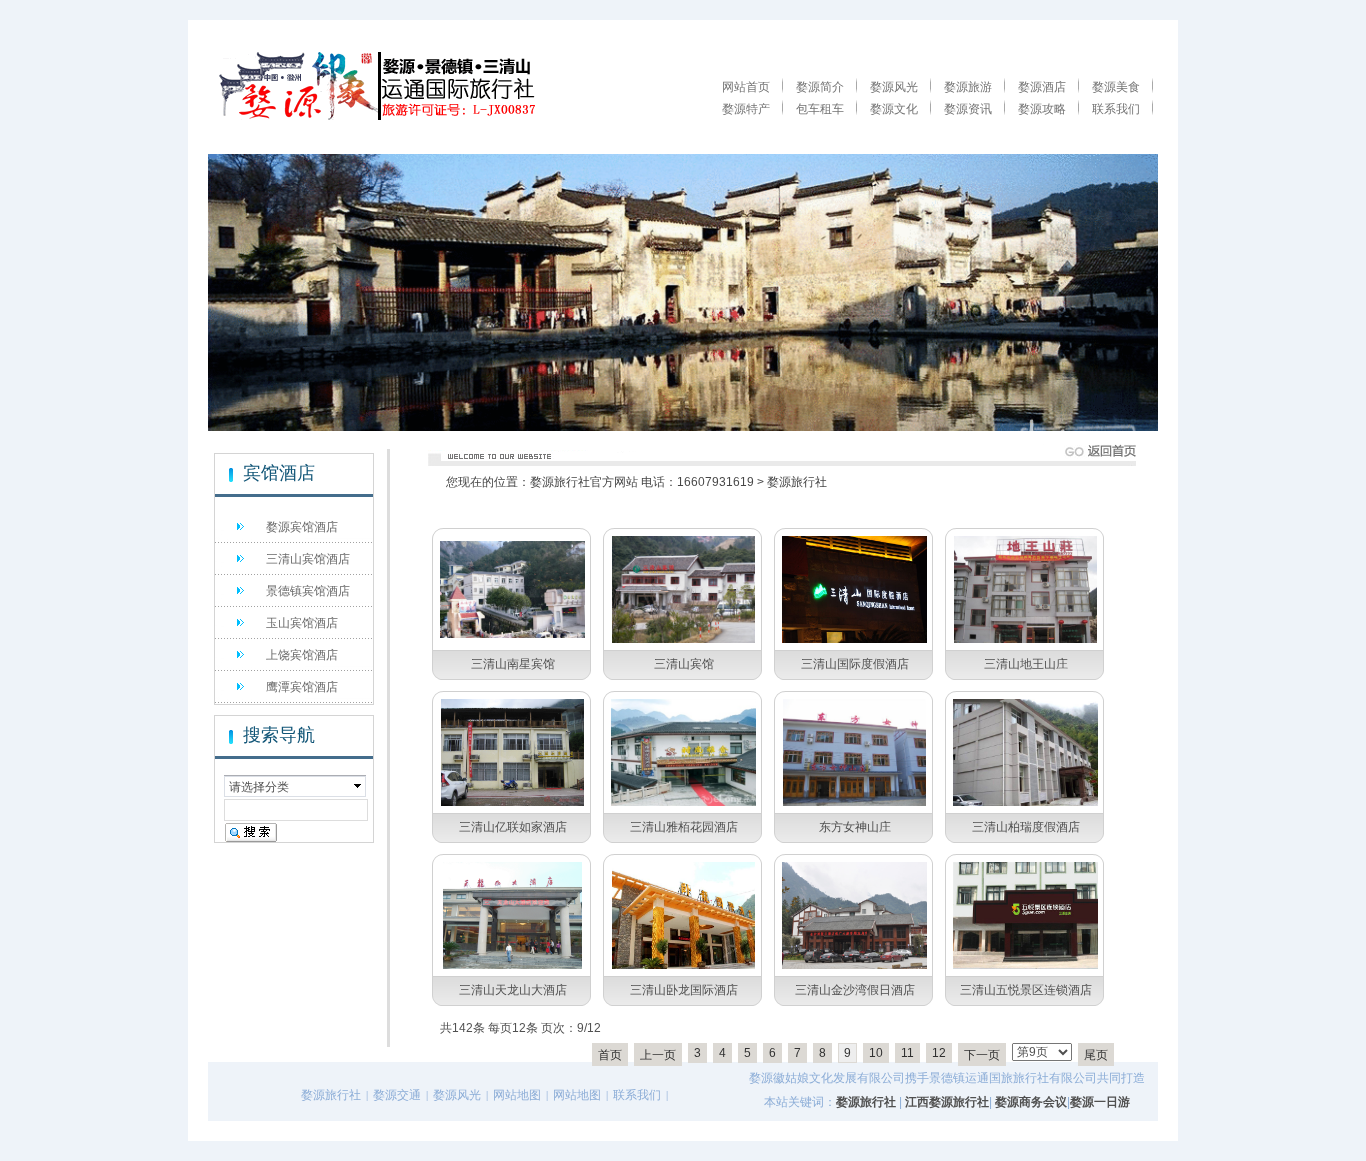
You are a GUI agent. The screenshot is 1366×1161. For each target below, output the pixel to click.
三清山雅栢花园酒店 (684, 827)
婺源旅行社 (797, 482)
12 (939, 1053)
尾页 (1096, 1055)
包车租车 (820, 109)
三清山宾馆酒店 (308, 559)
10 (876, 1053)
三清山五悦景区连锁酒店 (1026, 990)
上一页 (658, 1055)
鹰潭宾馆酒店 (302, 687)
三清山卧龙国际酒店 (684, 990)
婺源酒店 (1042, 87)
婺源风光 (894, 87)
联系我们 (1116, 109)
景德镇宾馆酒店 (308, 591)
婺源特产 (746, 109)
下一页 (982, 1055)
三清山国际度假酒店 (855, 664)
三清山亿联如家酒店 (513, 827)
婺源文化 (894, 109)
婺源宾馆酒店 (302, 527)
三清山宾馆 (684, 664)
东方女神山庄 (855, 827)
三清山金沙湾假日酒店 (855, 990)
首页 (610, 1055)
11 (907, 1053)
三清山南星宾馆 (513, 664)
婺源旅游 (968, 87)
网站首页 (746, 87)
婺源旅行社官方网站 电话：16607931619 (642, 482)
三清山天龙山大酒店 (513, 990)
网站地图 (517, 1095)
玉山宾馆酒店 (302, 623)
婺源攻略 (1042, 109)
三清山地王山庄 (1026, 664)
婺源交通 (397, 1095)
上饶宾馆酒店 (302, 655)
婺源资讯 (968, 109)
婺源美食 (1116, 87)
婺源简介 (820, 87)
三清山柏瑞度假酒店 (1026, 827)
